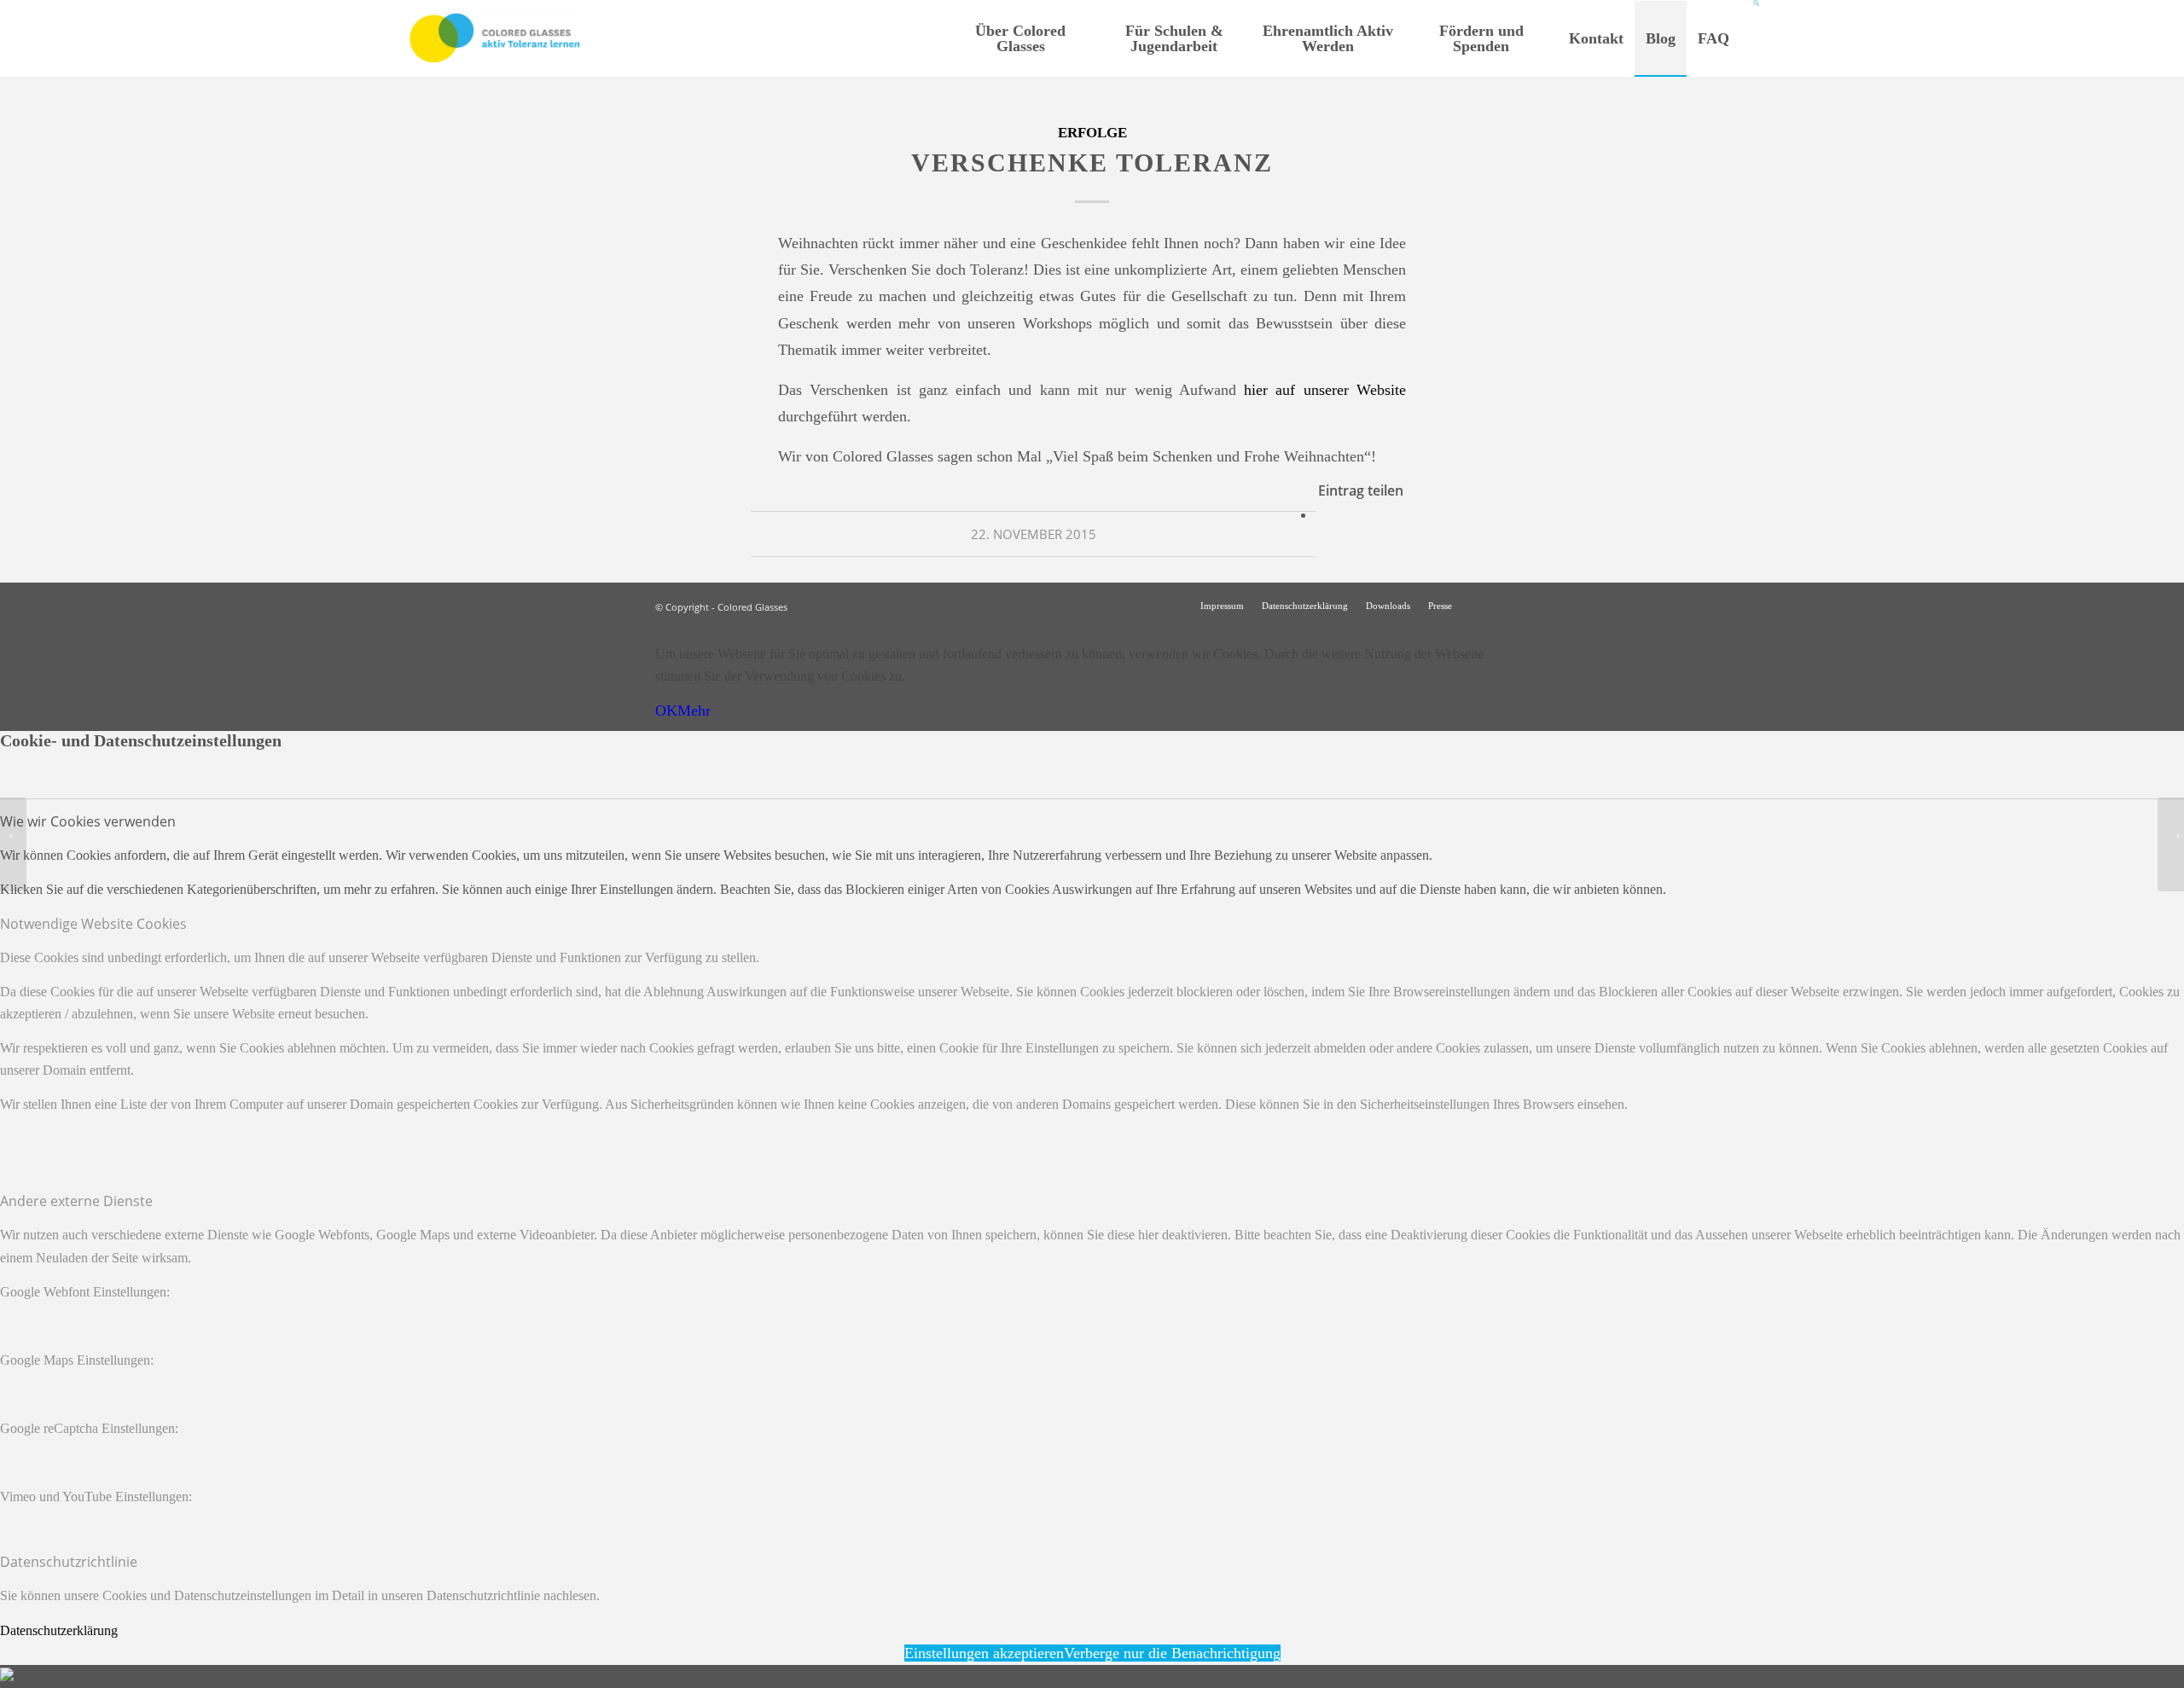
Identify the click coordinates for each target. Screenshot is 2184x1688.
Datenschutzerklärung (59, 1630)
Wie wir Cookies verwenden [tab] (88, 821)
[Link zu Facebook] (1516, 605)
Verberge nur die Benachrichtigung (1172, 1653)
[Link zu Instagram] (1490, 605)
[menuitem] (1020, 38)
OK (666, 711)
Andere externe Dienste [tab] (76, 1201)
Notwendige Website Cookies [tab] (93, 924)
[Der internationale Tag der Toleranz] (13, 844)
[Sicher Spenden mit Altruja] (7, 1676)
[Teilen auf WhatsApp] (1321, 514)
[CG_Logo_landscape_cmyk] (495, 38)
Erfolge (1092, 133)
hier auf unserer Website (1325, 390)
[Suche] (1757, 38)
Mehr (694, 711)
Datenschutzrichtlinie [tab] (69, 1562)
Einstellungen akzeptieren (984, 1653)
